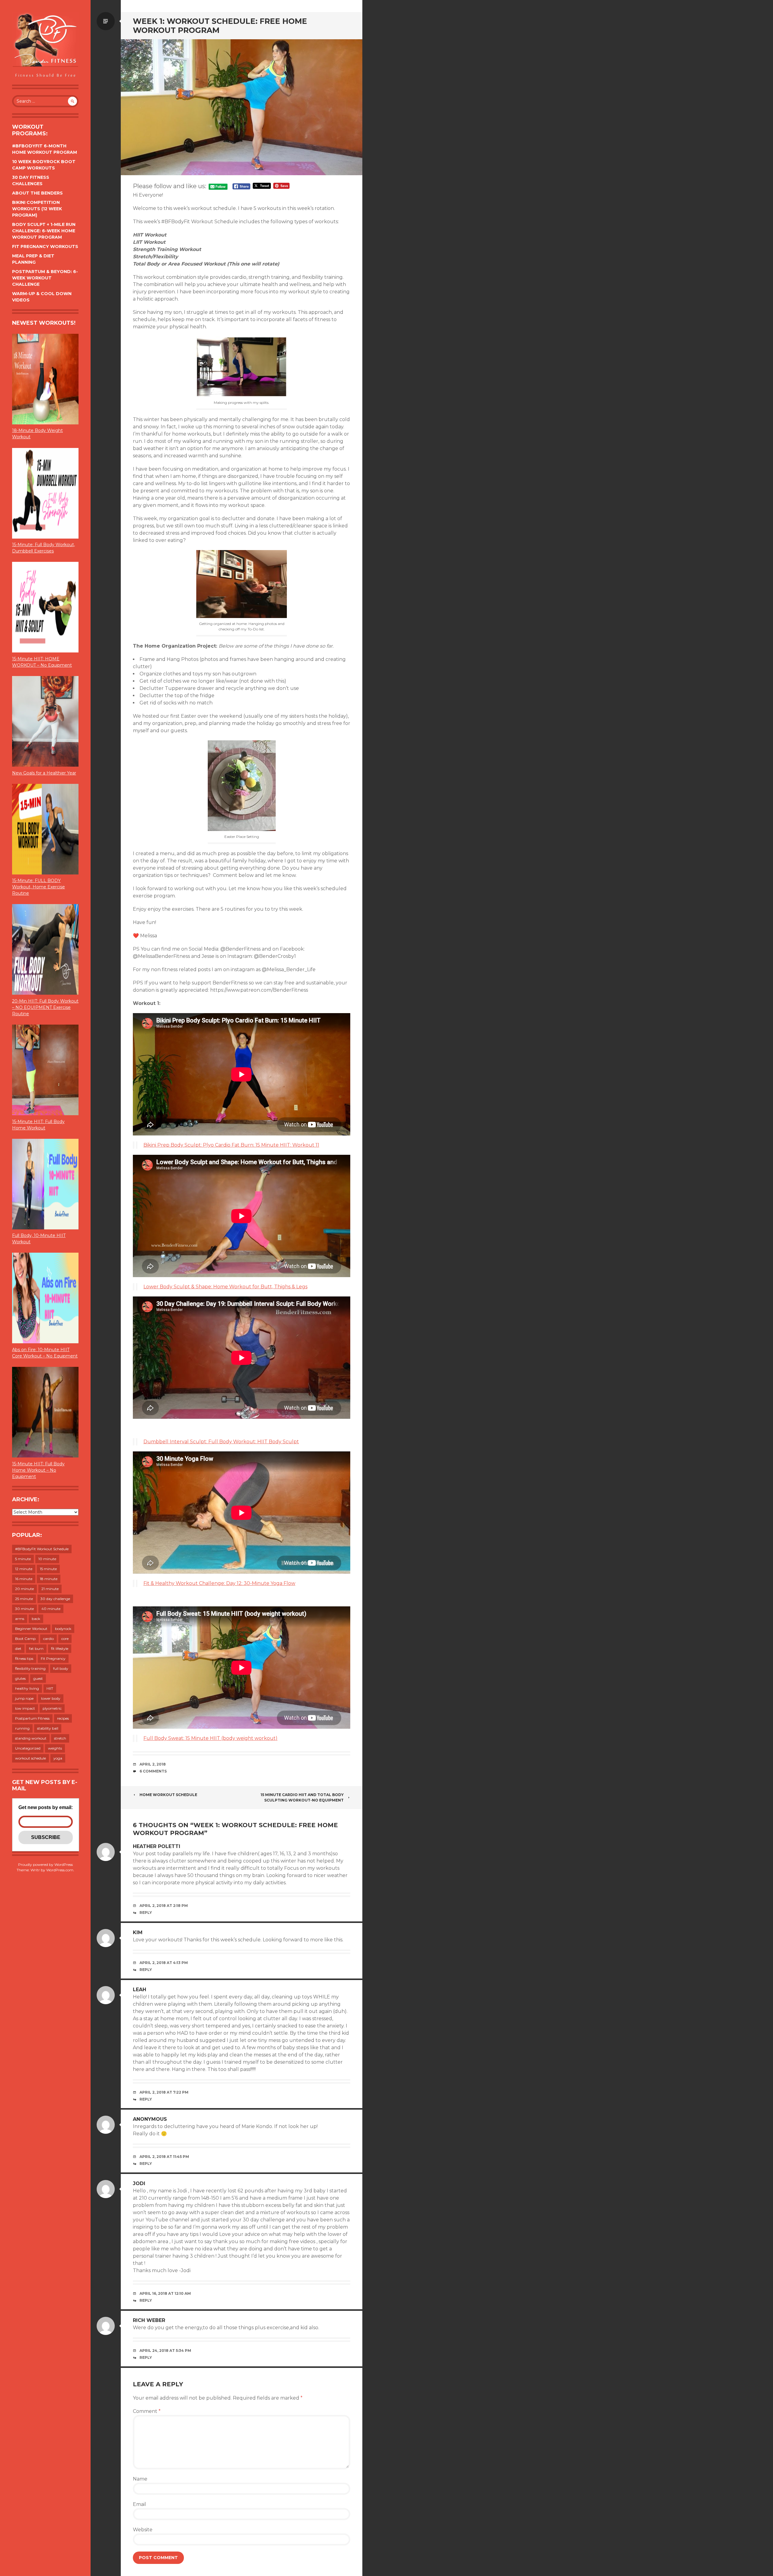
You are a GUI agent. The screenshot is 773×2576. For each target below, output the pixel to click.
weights (55, 1748)
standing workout (31, 1738)
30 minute (24, 1609)
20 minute (24, 1589)
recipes (63, 1718)
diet (18, 1649)
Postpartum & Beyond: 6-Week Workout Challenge (45, 278)
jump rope (24, 1698)
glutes (20, 1678)
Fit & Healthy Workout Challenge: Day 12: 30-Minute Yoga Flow (219, 1583)
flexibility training (30, 1668)
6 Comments (153, 1771)
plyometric (52, 1708)
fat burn (36, 1649)
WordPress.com (60, 1870)
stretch (60, 1738)
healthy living (27, 1688)
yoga (58, 1758)
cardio (48, 1639)
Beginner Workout (31, 1629)
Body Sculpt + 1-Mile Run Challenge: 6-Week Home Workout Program (44, 231)
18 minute (49, 1579)
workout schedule (30, 1758)
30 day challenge (55, 1599)
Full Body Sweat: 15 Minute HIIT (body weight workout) (210, 1738)
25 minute (24, 1599)
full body (61, 1668)
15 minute (48, 1569)
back (36, 1619)
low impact (25, 1708)
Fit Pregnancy (53, 1658)
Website (143, 2530)
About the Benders (37, 193)
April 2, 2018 (153, 1764)
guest (38, 1678)
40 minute (51, 1609)
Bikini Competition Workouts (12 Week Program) (37, 209)
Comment (147, 2411)
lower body (51, 1698)
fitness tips (24, 1658)
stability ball (48, 1728)
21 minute (50, 1589)
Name (140, 2479)
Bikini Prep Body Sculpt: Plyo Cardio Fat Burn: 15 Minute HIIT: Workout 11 (231, 1145)
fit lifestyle (60, 1649)
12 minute (24, 1569)
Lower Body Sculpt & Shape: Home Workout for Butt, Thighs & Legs (225, 1287)
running (22, 1728)
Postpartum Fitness (32, 1718)
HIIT (50, 1688)
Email (140, 2504)
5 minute (23, 1559)
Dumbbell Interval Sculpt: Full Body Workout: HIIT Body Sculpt (221, 1442)
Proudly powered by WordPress (45, 1864)
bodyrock (63, 1629)
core (65, 1639)
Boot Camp (25, 1639)
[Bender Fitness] (45, 45)
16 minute (24, 1579)
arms (20, 1619)
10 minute (47, 1559)
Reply (146, 1913)
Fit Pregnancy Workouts (45, 246)
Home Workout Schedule (168, 1795)
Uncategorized (28, 1748)
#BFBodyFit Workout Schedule (42, 1549)
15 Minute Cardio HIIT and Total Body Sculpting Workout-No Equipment (302, 1797)
